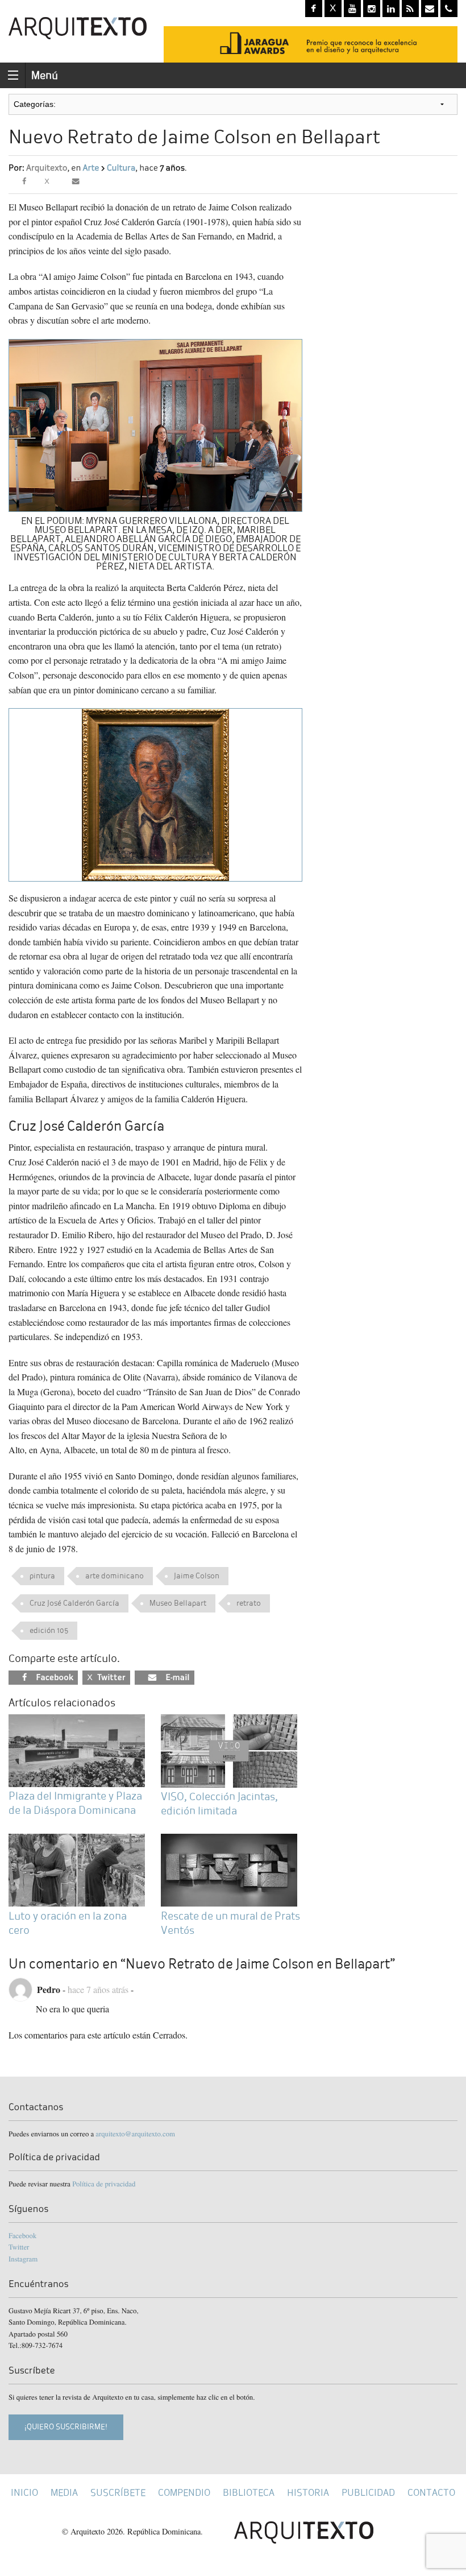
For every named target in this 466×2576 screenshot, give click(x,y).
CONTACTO (431, 2493)
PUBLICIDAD (368, 2493)
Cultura (121, 168)
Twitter (19, 2247)
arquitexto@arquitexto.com (135, 2133)
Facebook (22, 2235)
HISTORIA (308, 2493)
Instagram (23, 2259)
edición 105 (49, 1630)
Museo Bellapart (178, 1603)
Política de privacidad (104, 2184)
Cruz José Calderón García (74, 1603)
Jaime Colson (197, 1576)
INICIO (24, 2493)
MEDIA (64, 2493)
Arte (91, 168)
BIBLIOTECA (249, 2493)
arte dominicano (115, 1576)
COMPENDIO (184, 2493)
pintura (42, 1576)
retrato (249, 1603)
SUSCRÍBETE (118, 2493)
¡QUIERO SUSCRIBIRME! (66, 2427)
